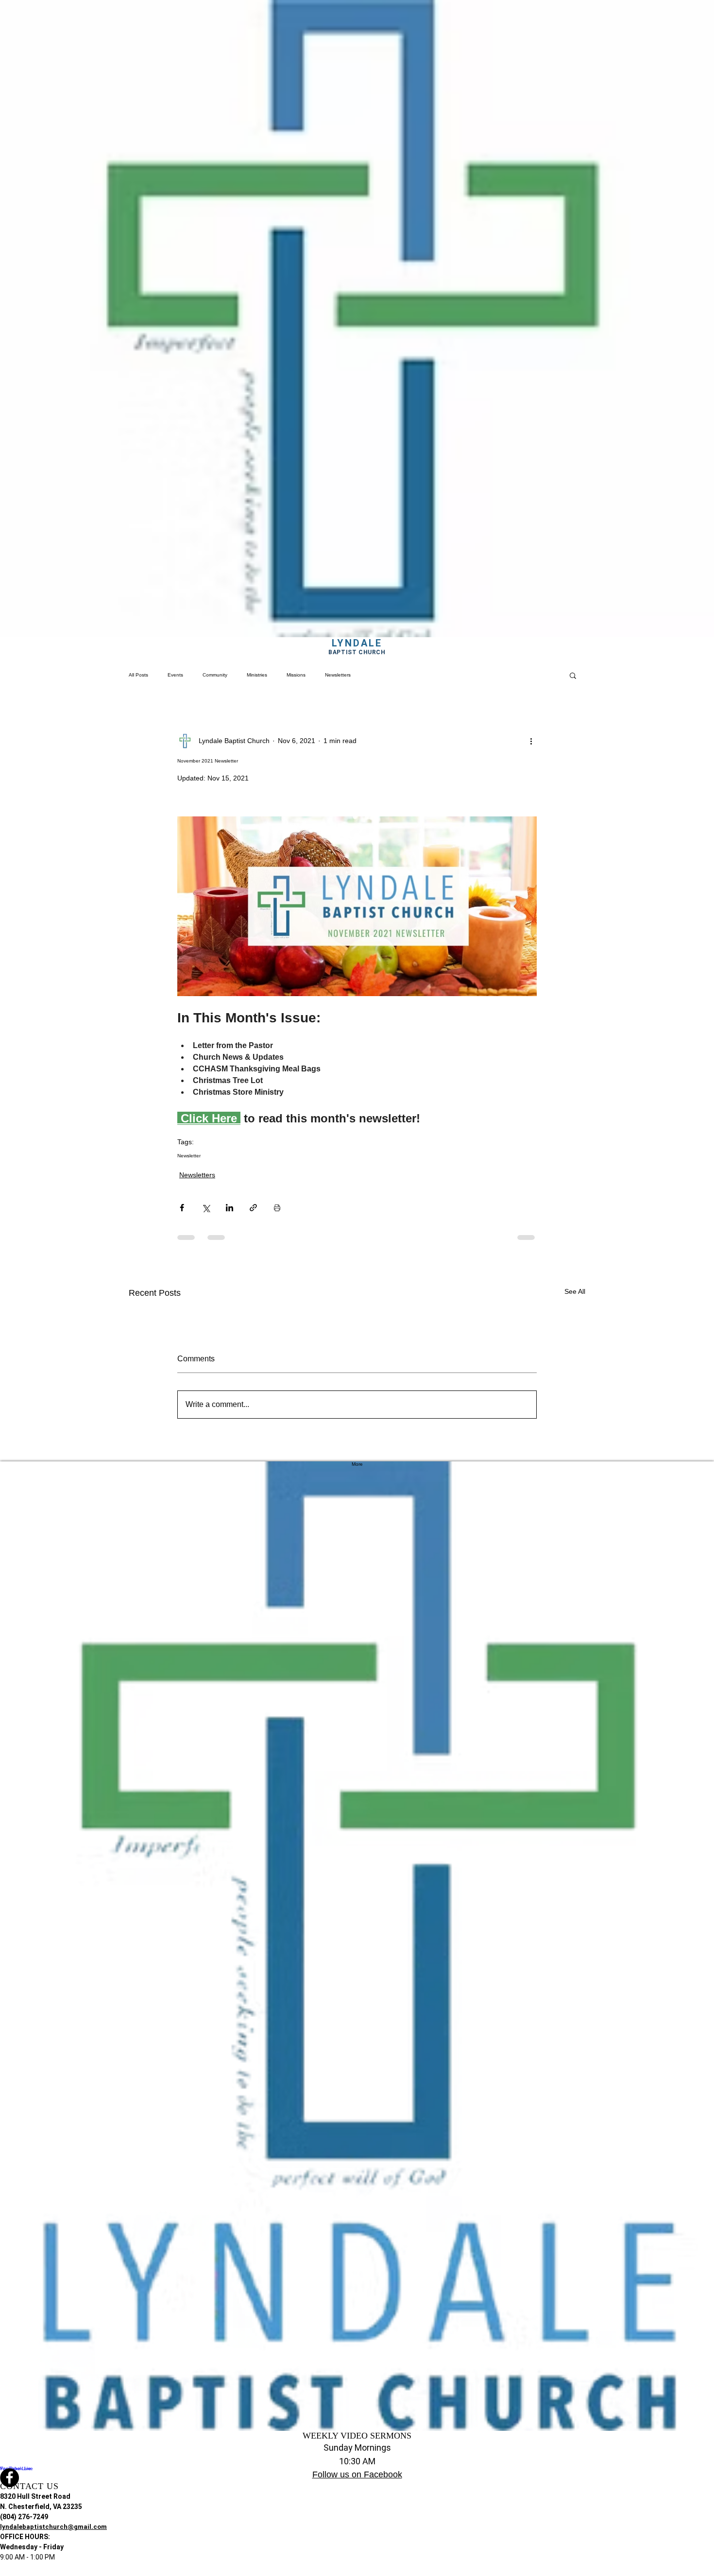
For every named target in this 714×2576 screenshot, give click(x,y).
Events (175, 675)
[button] (573, 675)
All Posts (138, 675)
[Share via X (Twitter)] (206, 1208)
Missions (296, 675)
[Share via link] (253, 1208)
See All (575, 1291)
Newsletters (338, 675)
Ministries (257, 675)
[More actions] (531, 741)
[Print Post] (277, 1208)
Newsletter (189, 1156)
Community (215, 675)
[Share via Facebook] (182, 1208)
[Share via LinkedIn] (229, 1208)
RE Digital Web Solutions (386, 2573)
